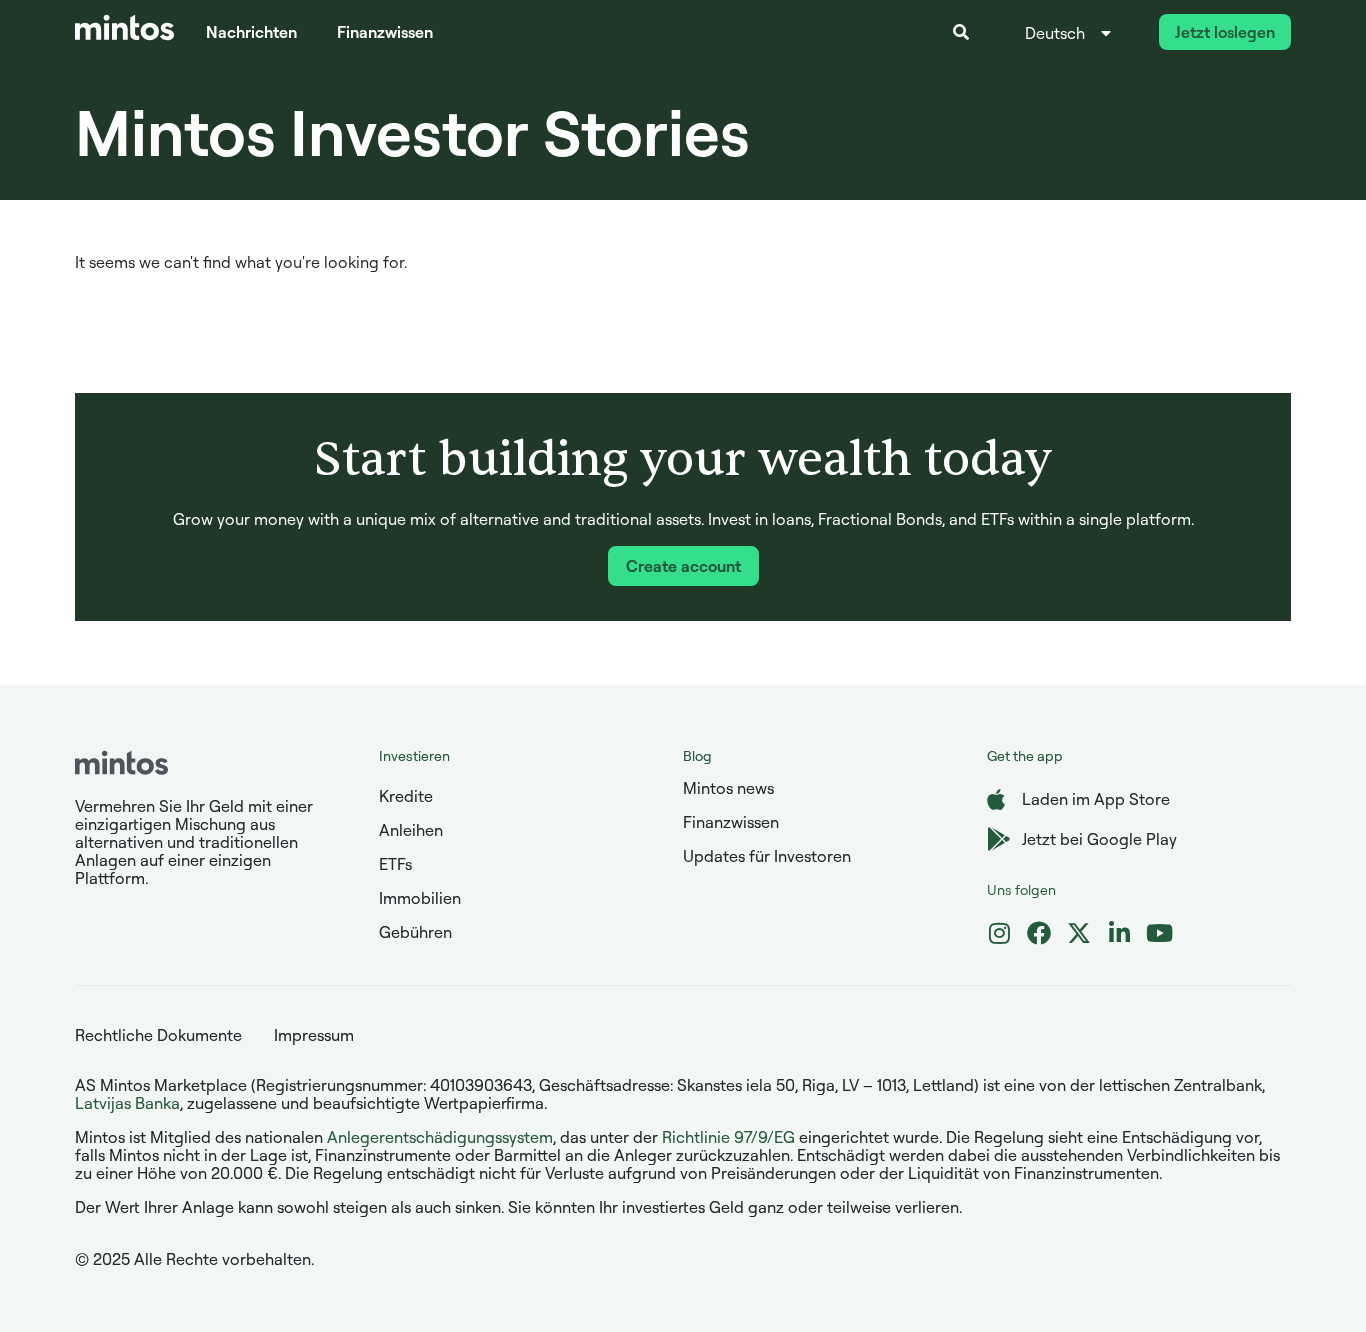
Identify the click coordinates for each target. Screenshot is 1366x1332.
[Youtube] (1159, 933)
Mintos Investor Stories (412, 131)
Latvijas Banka (127, 1103)
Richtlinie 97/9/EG (728, 1137)
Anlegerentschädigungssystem (440, 1137)
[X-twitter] (1079, 933)
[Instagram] (999, 933)
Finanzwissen (385, 32)
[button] (961, 32)
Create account (683, 566)
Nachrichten (251, 32)
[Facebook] (1039, 933)
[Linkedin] (1119, 933)
